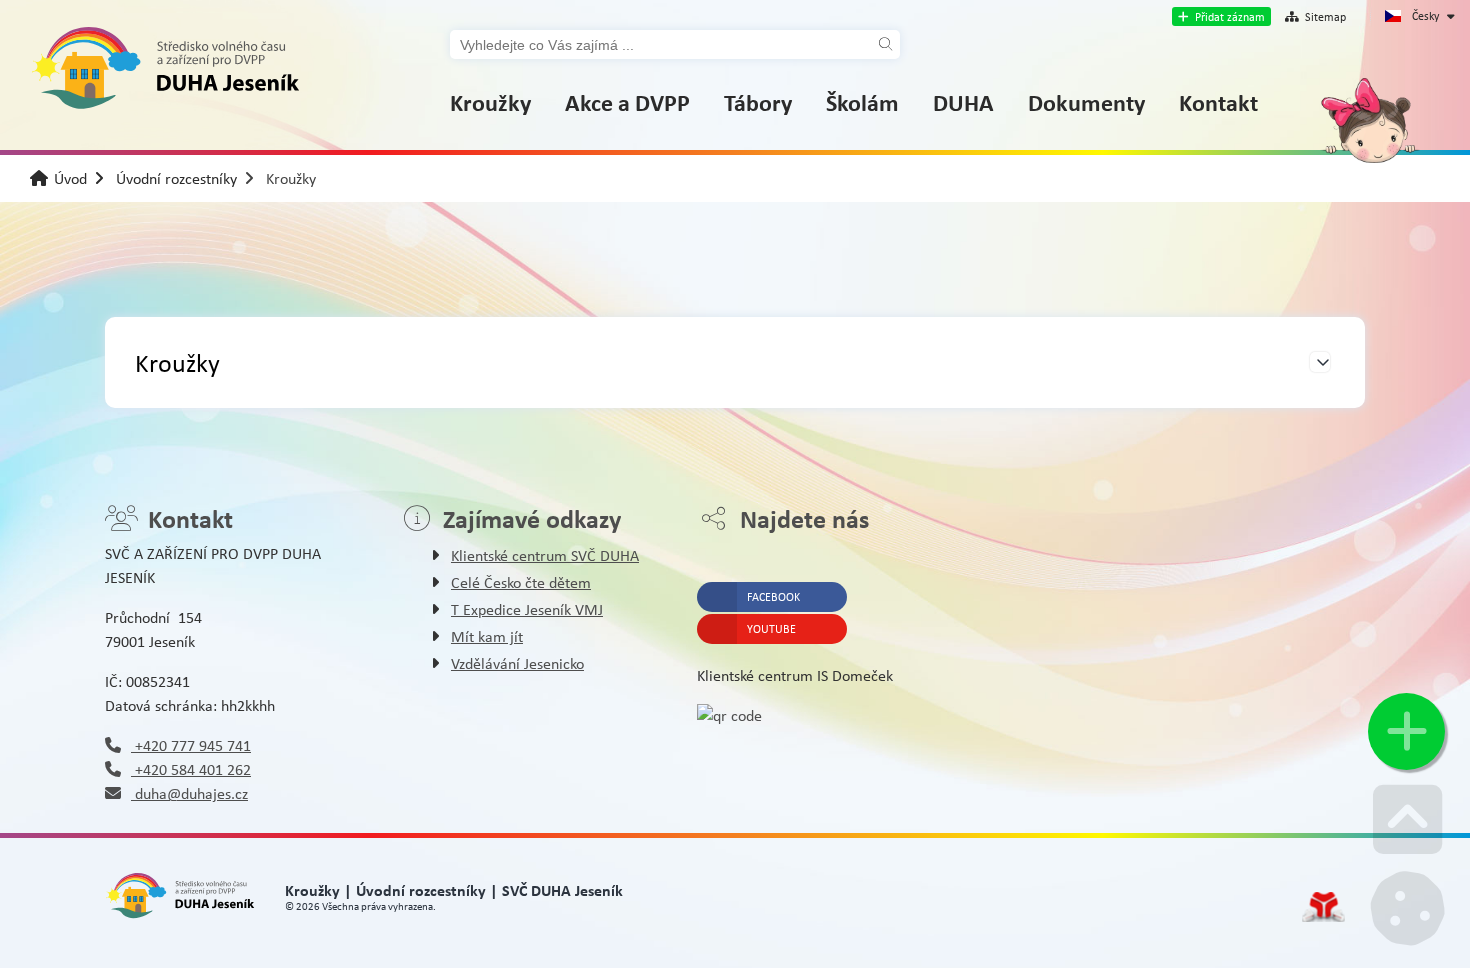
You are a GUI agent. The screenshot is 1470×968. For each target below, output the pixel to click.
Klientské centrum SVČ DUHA (545, 555)
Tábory (758, 102)
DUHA (963, 102)
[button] (1221, 16)
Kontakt (1218, 102)
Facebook (773, 597)
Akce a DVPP (627, 102)
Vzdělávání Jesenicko (517, 663)
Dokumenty (1086, 102)
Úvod (165, 68)
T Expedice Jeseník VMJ (527, 609)
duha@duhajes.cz (189, 793)
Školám (862, 102)
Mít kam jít (487, 636)
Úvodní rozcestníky (176, 178)
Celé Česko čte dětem (521, 582)
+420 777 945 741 (191, 745)
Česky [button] (1425, 16)
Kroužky (490, 102)
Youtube (771, 629)
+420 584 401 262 (191, 769)
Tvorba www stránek (1323, 907)
